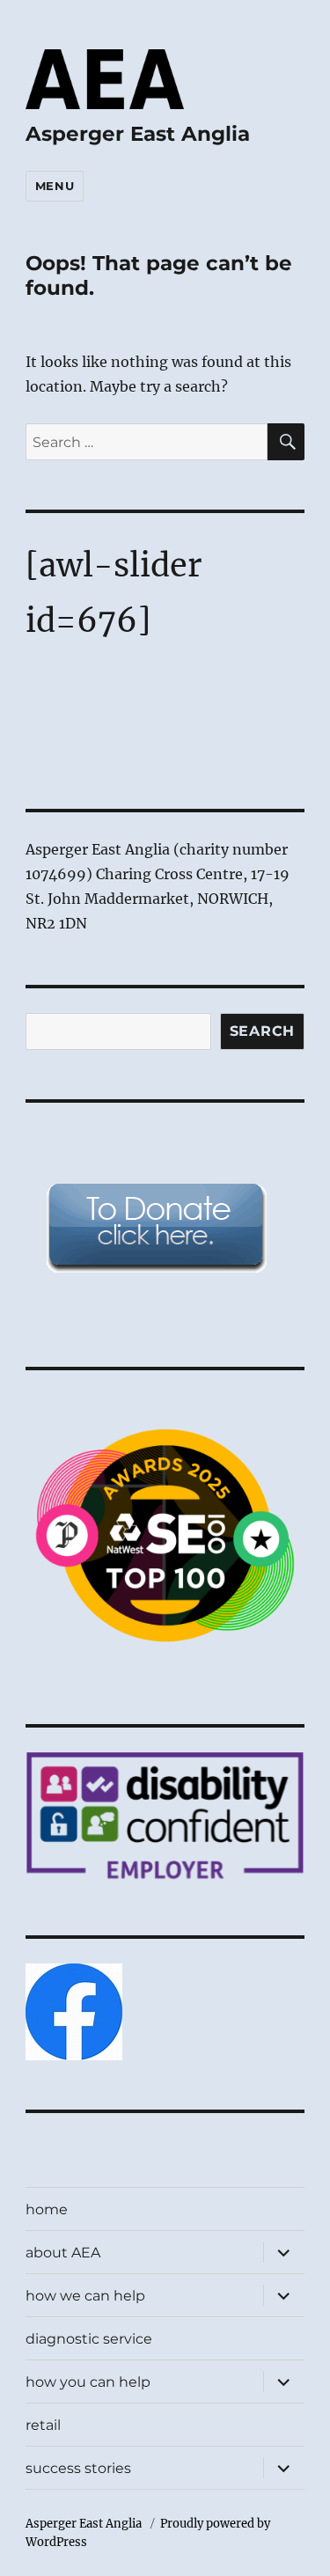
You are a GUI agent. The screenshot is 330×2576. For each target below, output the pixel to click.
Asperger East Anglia (138, 134)
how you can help (88, 2382)
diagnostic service (89, 2339)
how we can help (85, 2296)
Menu (55, 186)
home (47, 2209)
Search (263, 1031)
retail (43, 2425)
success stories (78, 2468)
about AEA (63, 2253)
